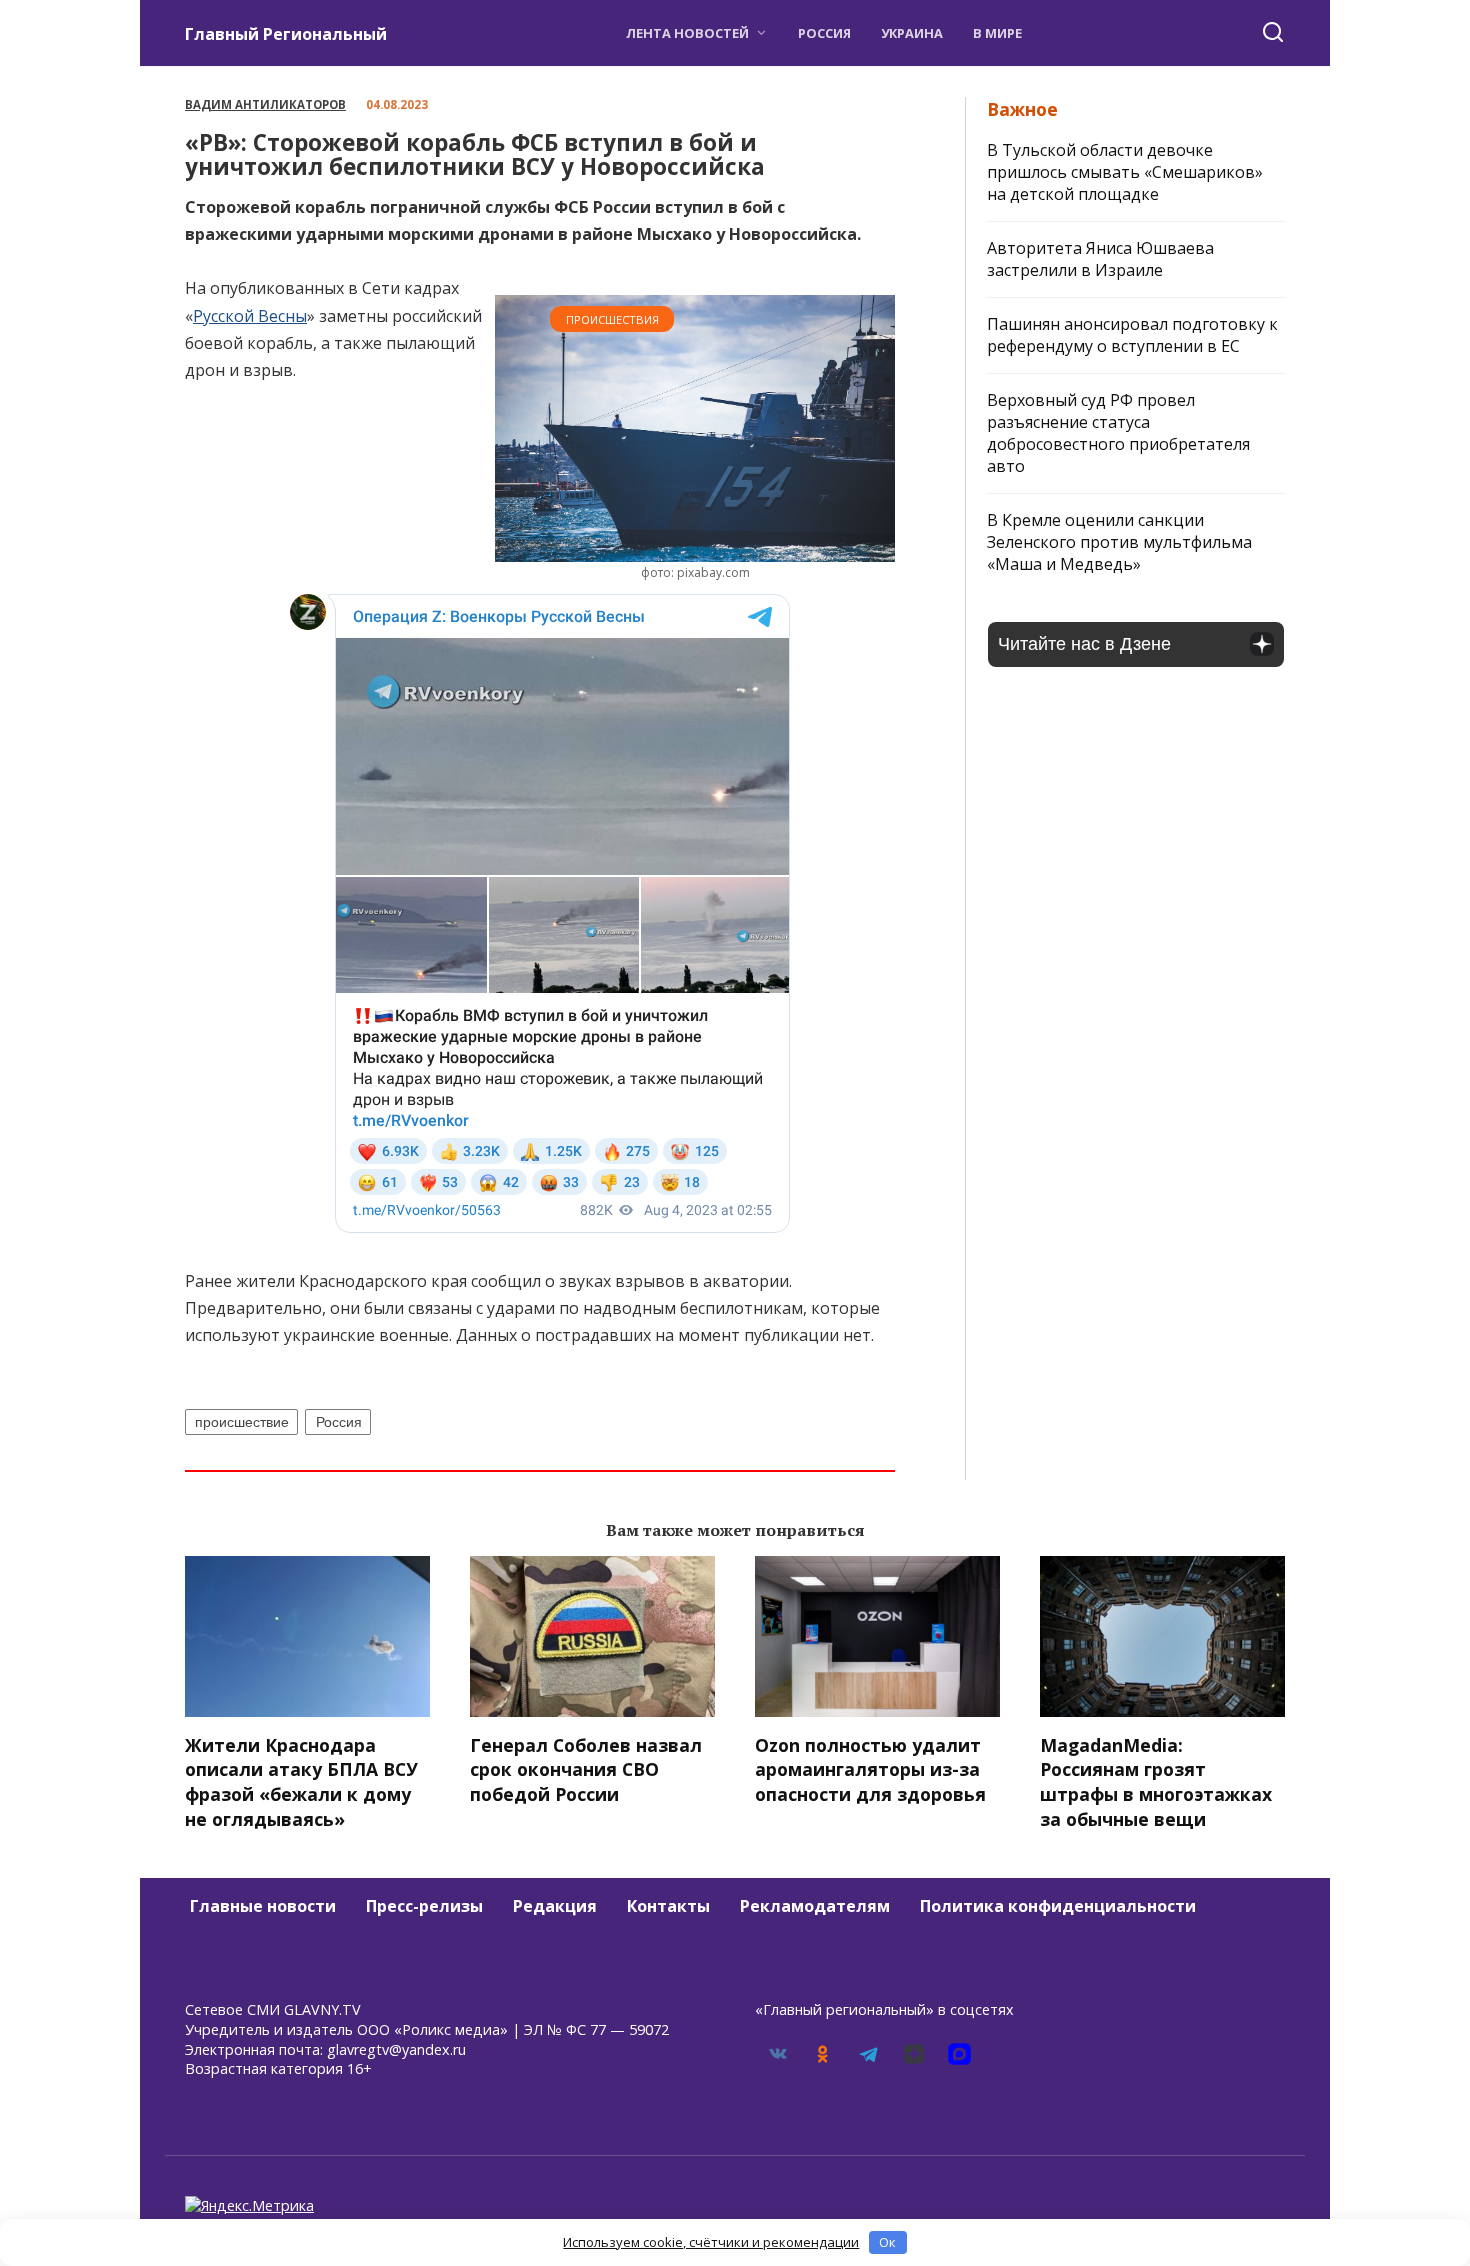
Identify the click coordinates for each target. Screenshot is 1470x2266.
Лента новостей (687, 33)
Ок (887, 2242)
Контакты (668, 1906)
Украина (912, 33)
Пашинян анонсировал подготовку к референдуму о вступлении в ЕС (1132, 335)
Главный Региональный (286, 34)
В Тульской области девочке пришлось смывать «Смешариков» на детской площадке (1125, 172)
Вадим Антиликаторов (265, 104)
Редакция (555, 1906)
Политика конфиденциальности (1058, 1906)
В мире (997, 33)
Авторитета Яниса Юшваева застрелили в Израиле (1100, 259)
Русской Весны (250, 316)
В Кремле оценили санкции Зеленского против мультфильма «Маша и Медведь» (1119, 542)
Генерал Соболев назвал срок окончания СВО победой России (586, 1769)
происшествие (242, 1422)
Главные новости (263, 1906)
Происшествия (612, 319)
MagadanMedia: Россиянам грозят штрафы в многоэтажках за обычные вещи (1156, 1782)
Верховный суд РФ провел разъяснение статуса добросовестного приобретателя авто (1118, 433)
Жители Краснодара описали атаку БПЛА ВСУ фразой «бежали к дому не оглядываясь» (301, 1782)
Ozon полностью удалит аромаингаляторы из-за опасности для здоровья (870, 1769)
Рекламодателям (815, 1906)
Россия (824, 33)
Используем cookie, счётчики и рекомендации (711, 2242)
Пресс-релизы (424, 1906)
